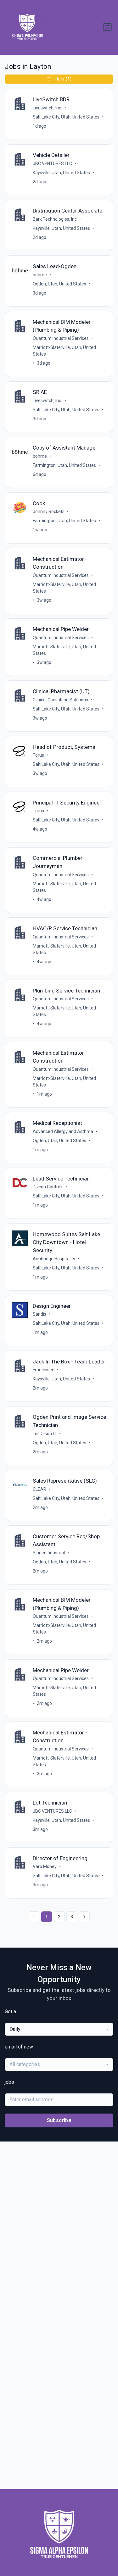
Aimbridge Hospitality (54, 1259)
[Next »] (84, 1917)
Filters (62, 79)
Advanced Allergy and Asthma (63, 1131)
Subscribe (59, 2120)
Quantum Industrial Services (61, 338)
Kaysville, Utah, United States (61, 173)
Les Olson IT (45, 1434)
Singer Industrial (49, 1553)
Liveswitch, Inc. (47, 108)
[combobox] (59, 2029)
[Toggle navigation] (107, 27)
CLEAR (39, 1489)
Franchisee (44, 1370)
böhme (40, 275)
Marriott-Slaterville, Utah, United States (64, 351)
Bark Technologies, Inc (55, 219)
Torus (38, 755)
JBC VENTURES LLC (52, 163)
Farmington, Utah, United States (64, 465)
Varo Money (45, 1866)
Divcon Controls (48, 1187)
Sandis (39, 1314)
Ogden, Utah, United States (59, 284)
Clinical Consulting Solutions (60, 700)
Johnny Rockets (49, 511)
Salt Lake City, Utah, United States (66, 117)
